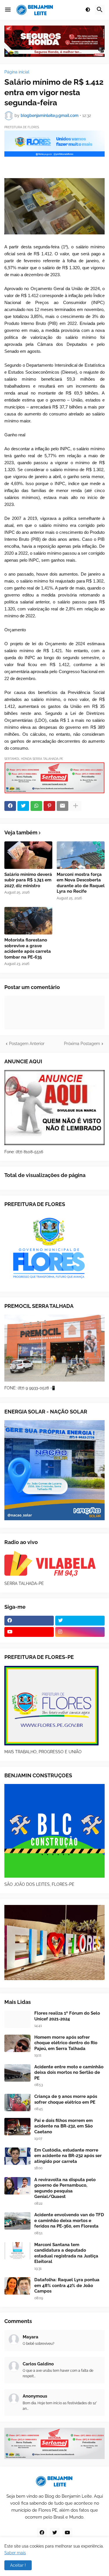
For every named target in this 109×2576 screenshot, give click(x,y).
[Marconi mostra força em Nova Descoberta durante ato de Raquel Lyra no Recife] (81, 855)
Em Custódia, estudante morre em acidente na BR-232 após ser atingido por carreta (68, 2156)
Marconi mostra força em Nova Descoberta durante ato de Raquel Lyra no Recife (81, 883)
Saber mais (15, 2553)
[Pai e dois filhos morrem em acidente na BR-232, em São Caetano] (17, 2127)
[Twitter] (23, 806)
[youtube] (29, 1632)
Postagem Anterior (27, 1044)
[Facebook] (10, 806)
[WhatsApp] (36, 806)
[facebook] (29, 1621)
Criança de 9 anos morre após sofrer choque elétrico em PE (66, 2099)
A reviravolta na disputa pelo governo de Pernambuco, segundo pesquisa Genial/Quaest (65, 2188)
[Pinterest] (49, 806)
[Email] (62, 806)
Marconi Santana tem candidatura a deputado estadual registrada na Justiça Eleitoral (66, 2253)
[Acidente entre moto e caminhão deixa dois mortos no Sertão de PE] (17, 2073)
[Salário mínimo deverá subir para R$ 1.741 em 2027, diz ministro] (28, 855)
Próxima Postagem (82, 1044)
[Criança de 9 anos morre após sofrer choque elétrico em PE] (17, 2103)
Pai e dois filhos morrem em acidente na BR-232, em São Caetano (64, 2126)
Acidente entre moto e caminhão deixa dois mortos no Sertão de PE (69, 2072)
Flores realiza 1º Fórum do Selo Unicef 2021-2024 (67, 2016)
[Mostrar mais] (76, 806)
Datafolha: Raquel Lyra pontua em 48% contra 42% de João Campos (67, 2285)
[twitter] (80, 1621)
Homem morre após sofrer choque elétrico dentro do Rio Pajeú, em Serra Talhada (66, 2043)
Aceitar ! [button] (18, 2565)
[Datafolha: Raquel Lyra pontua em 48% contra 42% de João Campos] (17, 2286)
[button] (8, 10)
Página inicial (17, 72)
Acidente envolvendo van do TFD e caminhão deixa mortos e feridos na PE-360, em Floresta (69, 2220)
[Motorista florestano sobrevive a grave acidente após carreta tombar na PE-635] (28, 921)
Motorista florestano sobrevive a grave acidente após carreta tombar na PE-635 (28, 949)
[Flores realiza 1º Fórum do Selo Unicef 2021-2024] (17, 2019)
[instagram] (80, 1632)
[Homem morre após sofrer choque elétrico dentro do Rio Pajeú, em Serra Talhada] (17, 2043)
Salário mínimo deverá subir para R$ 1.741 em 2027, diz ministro (28, 880)
